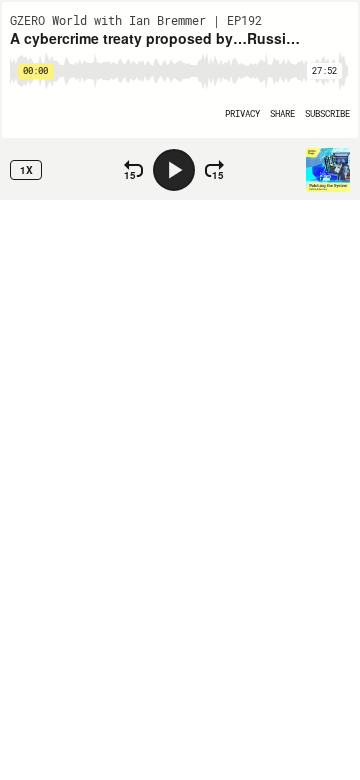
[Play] (174, 170)
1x (26, 170)
